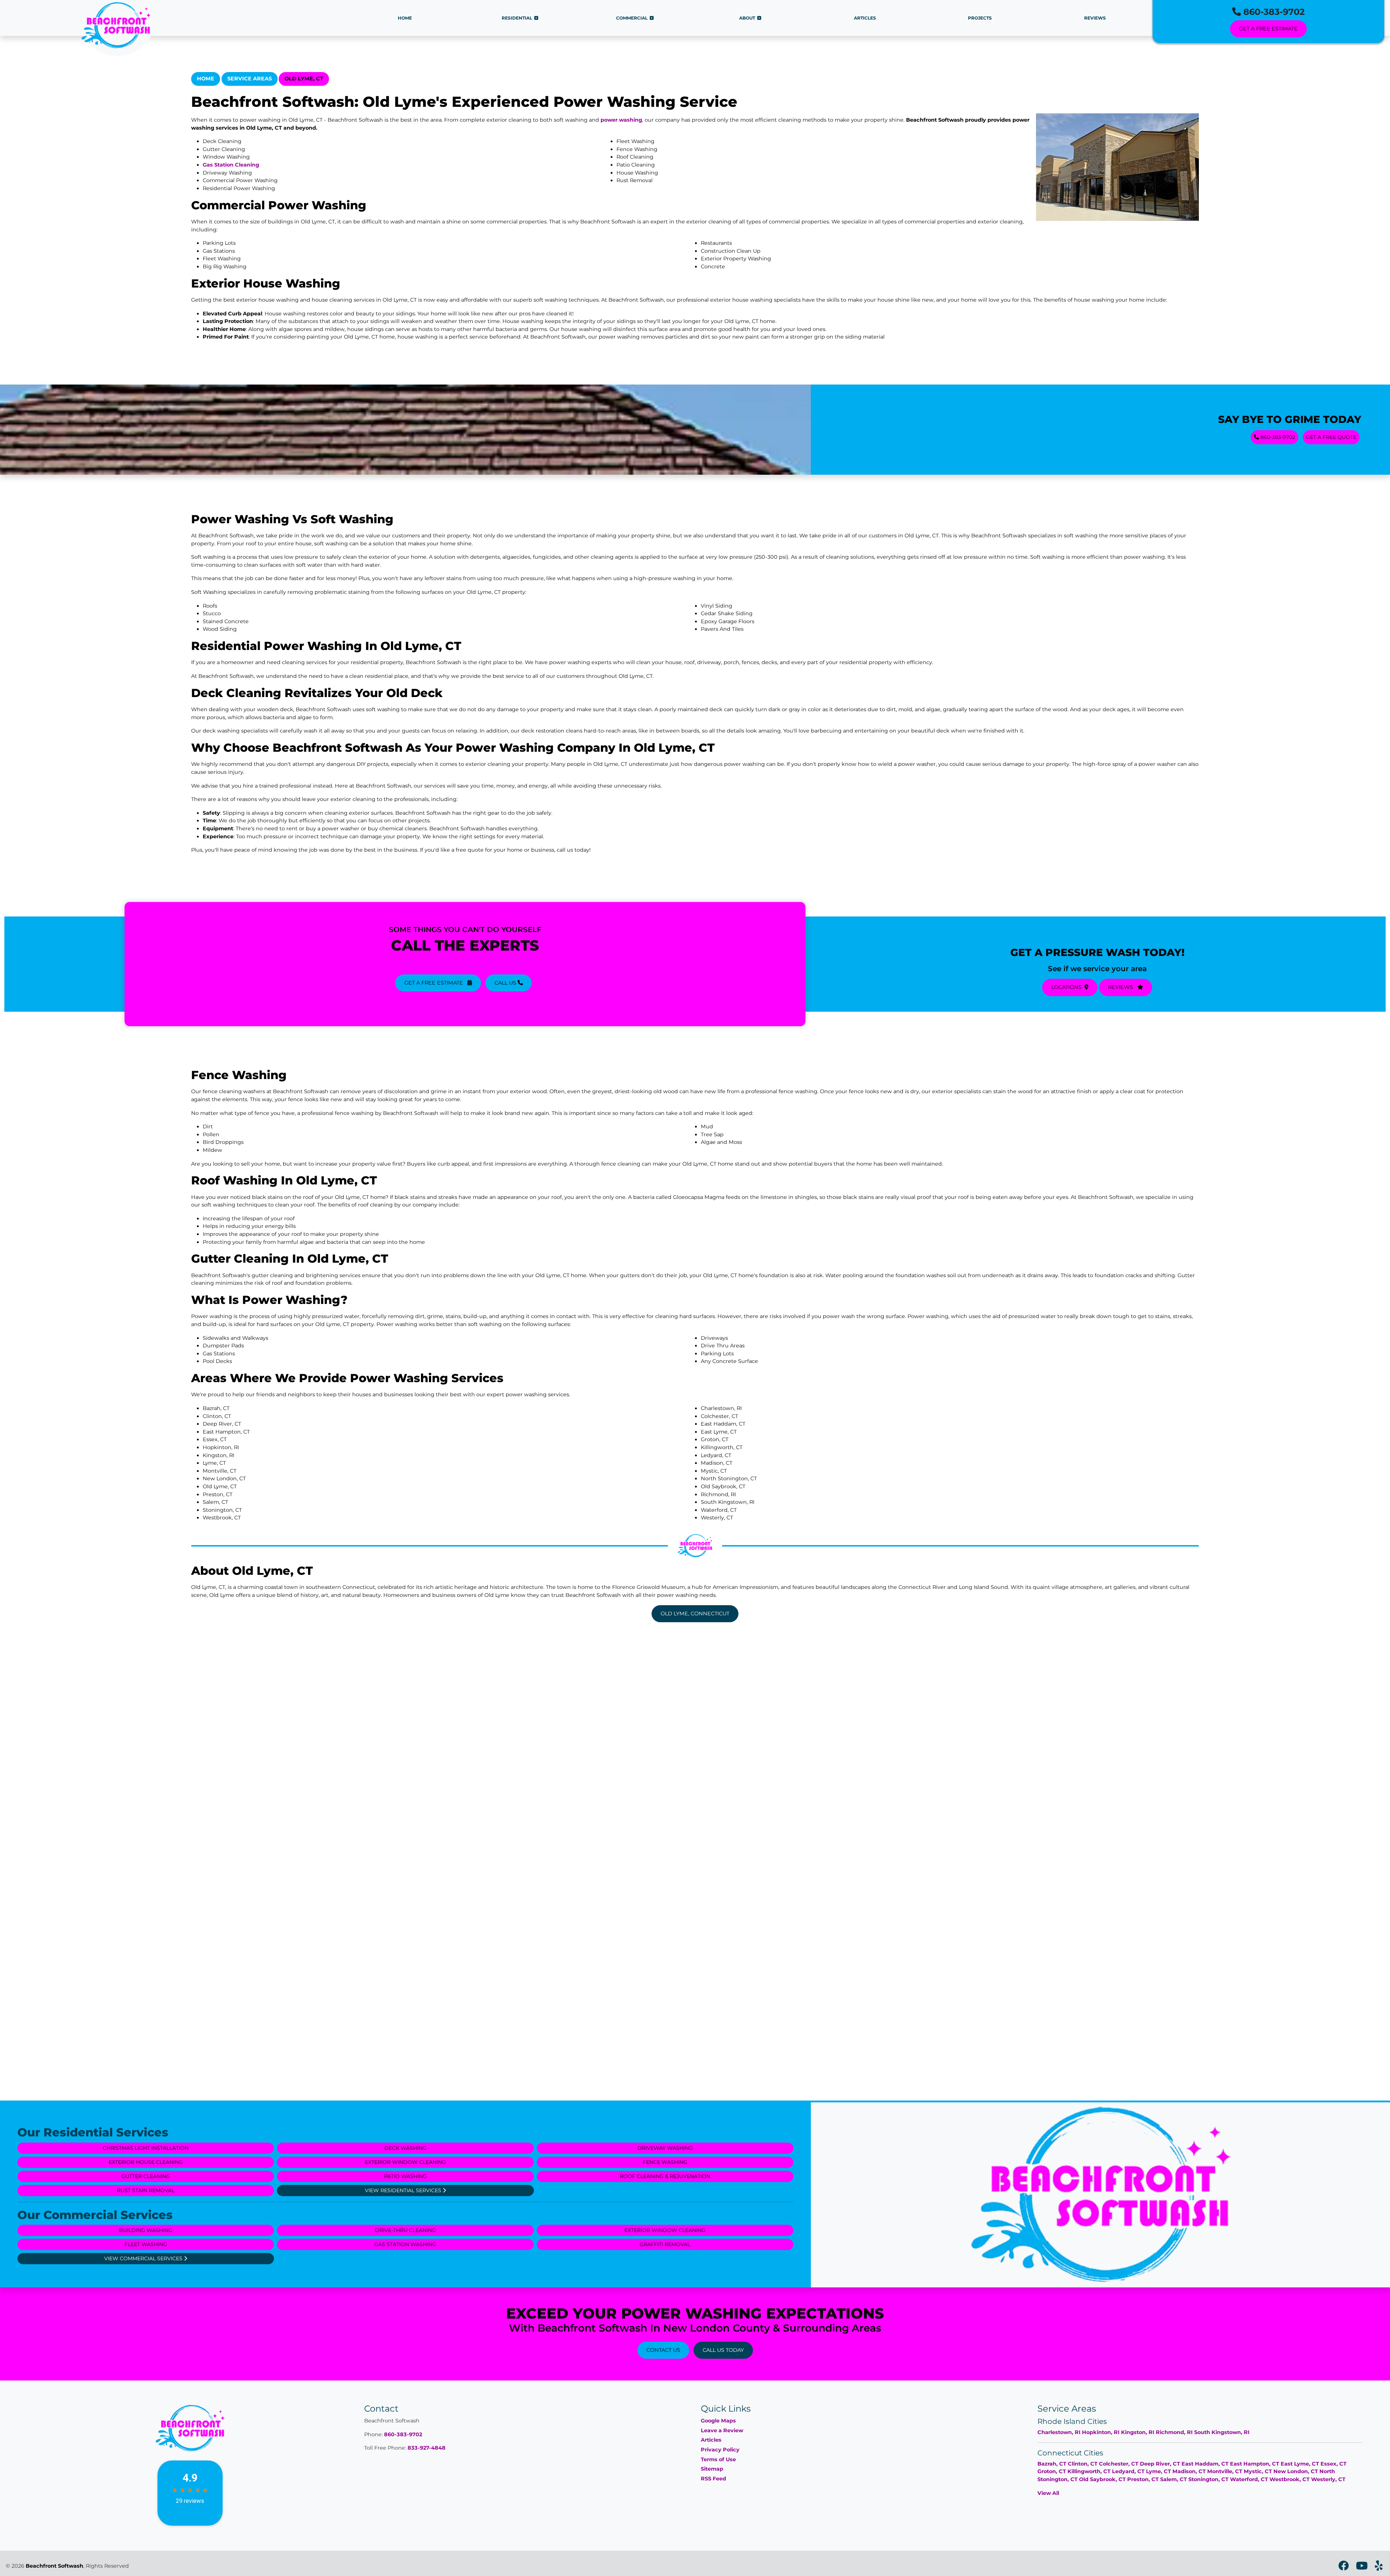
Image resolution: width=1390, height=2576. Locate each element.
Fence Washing (665, 2162)
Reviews (1121, 987)
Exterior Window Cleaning (405, 2162)
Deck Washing (405, 2148)
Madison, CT (1189, 2471)
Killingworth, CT (1089, 2471)
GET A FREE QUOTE (1331, 437)
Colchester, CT (1119, 2464)
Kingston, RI (1138, 2432)
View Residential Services (404, 2190)
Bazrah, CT (1052, 2464)
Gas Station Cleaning (231, 165)
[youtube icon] (1362, 2568)
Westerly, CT (1328, 2479)
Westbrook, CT (1290, 2479)
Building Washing (146, 2230)
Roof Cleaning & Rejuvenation (665, 2176)
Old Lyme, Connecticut (695, 1614)
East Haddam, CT (1205, 2464)
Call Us (506, 983)
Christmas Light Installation (146, 2148)
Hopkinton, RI (1101, 2432)
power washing (621, 120)
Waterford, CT (1249, 2479)
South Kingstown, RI (1222, 2432)
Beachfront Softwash (54, 2566)
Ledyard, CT (1128, 2471)
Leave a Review (722, 2430)
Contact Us (663, 2350)
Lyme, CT (1159, 2471)
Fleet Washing (146, 2244)
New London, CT (1296, 2471)
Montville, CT (1225, 2471)
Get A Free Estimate (1268, 29)
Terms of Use (718, 2459)
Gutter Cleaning (146, 2176)
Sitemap (712, 2469)
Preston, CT (1143, 2479)
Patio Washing (405, 2176)
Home (206, 79)
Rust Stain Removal (146, 2190)
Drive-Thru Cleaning (405, 2230)
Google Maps (718, 2421)
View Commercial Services (144, 2258)
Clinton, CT (1083, 2464)
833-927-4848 (427, 2448)
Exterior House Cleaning (146, 2162)
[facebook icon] (1344, 2568)
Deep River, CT (1160, 2464)
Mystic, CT (1258, 2471)
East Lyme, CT (1300, 2464)
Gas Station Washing (405, 2244)
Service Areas (250, 79)
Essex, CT (1334, 2464)
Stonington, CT (1208, 2479)
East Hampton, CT (1255, 2464)
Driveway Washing (665, 2148)
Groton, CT (1052, 2471)
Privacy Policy (720, 2450)
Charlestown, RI (1059, 2432)
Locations (1066, 987)
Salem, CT (1174, 2479)
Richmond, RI (1174, 2432)
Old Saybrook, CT (1102, 2479)
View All (1048, 2493)
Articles (711, 2440)
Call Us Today (723, 2350)
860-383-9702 (1273, 12)
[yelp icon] (1379, 2568)
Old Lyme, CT (304, 79)
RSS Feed (713, 2479)
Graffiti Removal (665, 2244)
